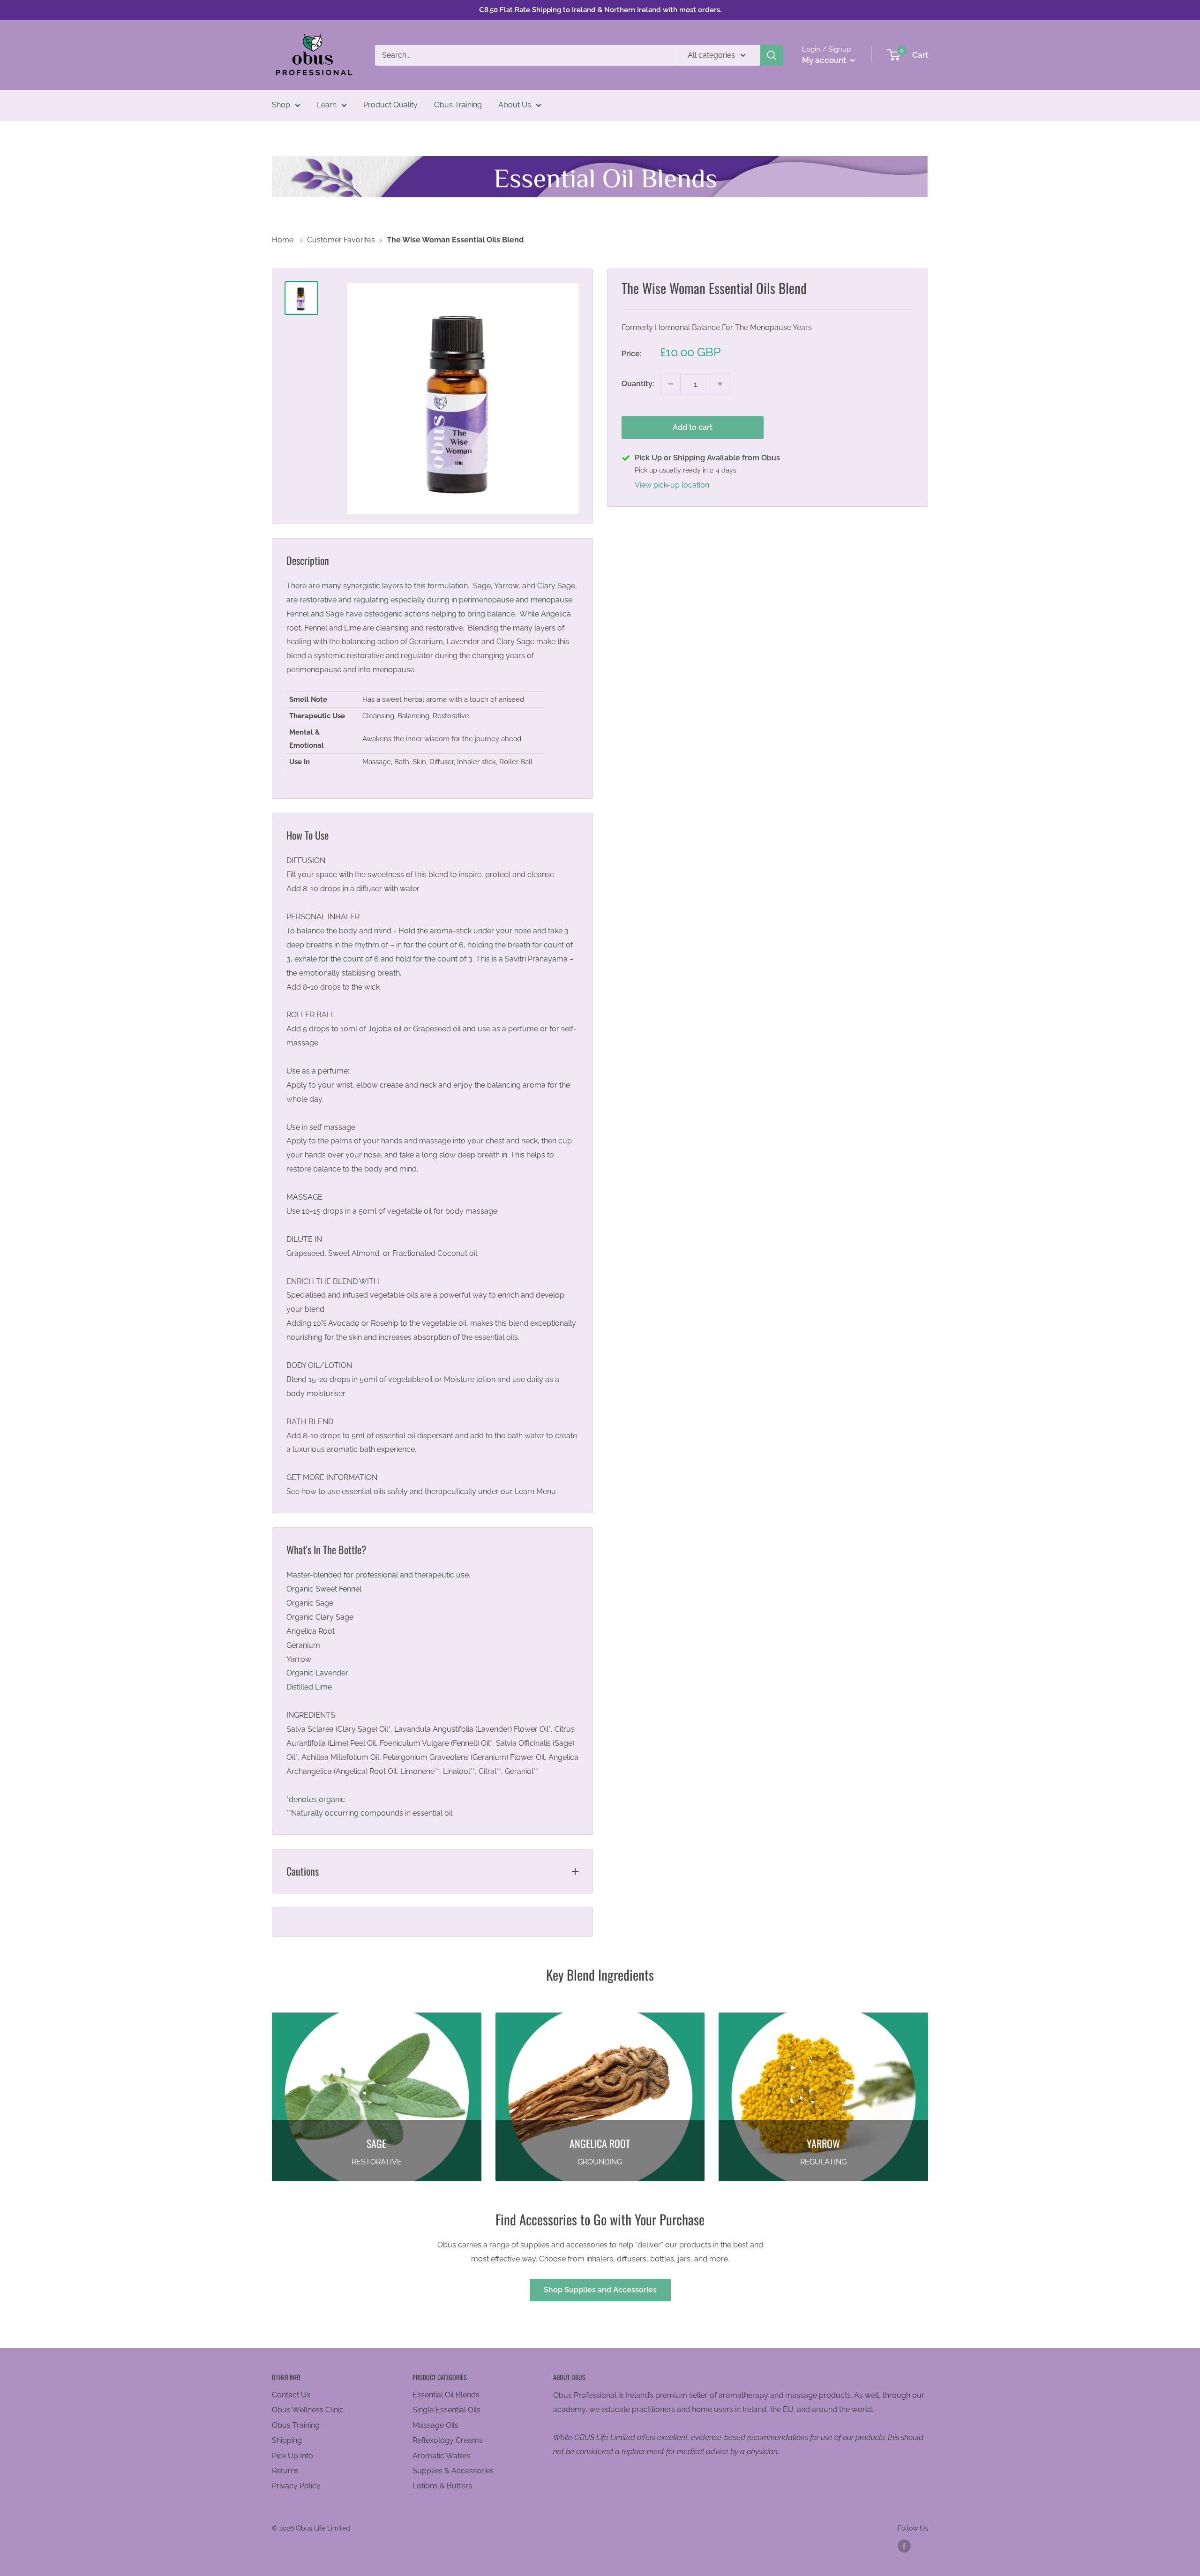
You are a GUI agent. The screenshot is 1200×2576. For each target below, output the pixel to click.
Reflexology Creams (448, 2440)
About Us (515, 105)
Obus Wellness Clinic (308, 2410)
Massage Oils (435, 2425)
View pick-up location (672, 485)
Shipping (287, 2440)
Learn (327, 105)
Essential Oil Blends (446, 2395)
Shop (281, 105)
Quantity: (638, 384)
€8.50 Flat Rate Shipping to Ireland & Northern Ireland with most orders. (600, 10)
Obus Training (458, 105)
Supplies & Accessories (453, 2471)
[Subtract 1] (670, 384)
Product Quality (390, 105)
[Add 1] (720, 384)
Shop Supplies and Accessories (600, 2290)
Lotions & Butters (442, 2486)
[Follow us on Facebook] (904, 2546)
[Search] (772, 55)
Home (283, 240)
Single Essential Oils (446, 2410)
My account (825, 60)
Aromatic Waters (442, 2456)
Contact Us (291, 2395)
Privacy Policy (296, 2486)
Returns (285, 2471)
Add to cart (693, 427)
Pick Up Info (292, 2456)
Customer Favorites (341, 240)
